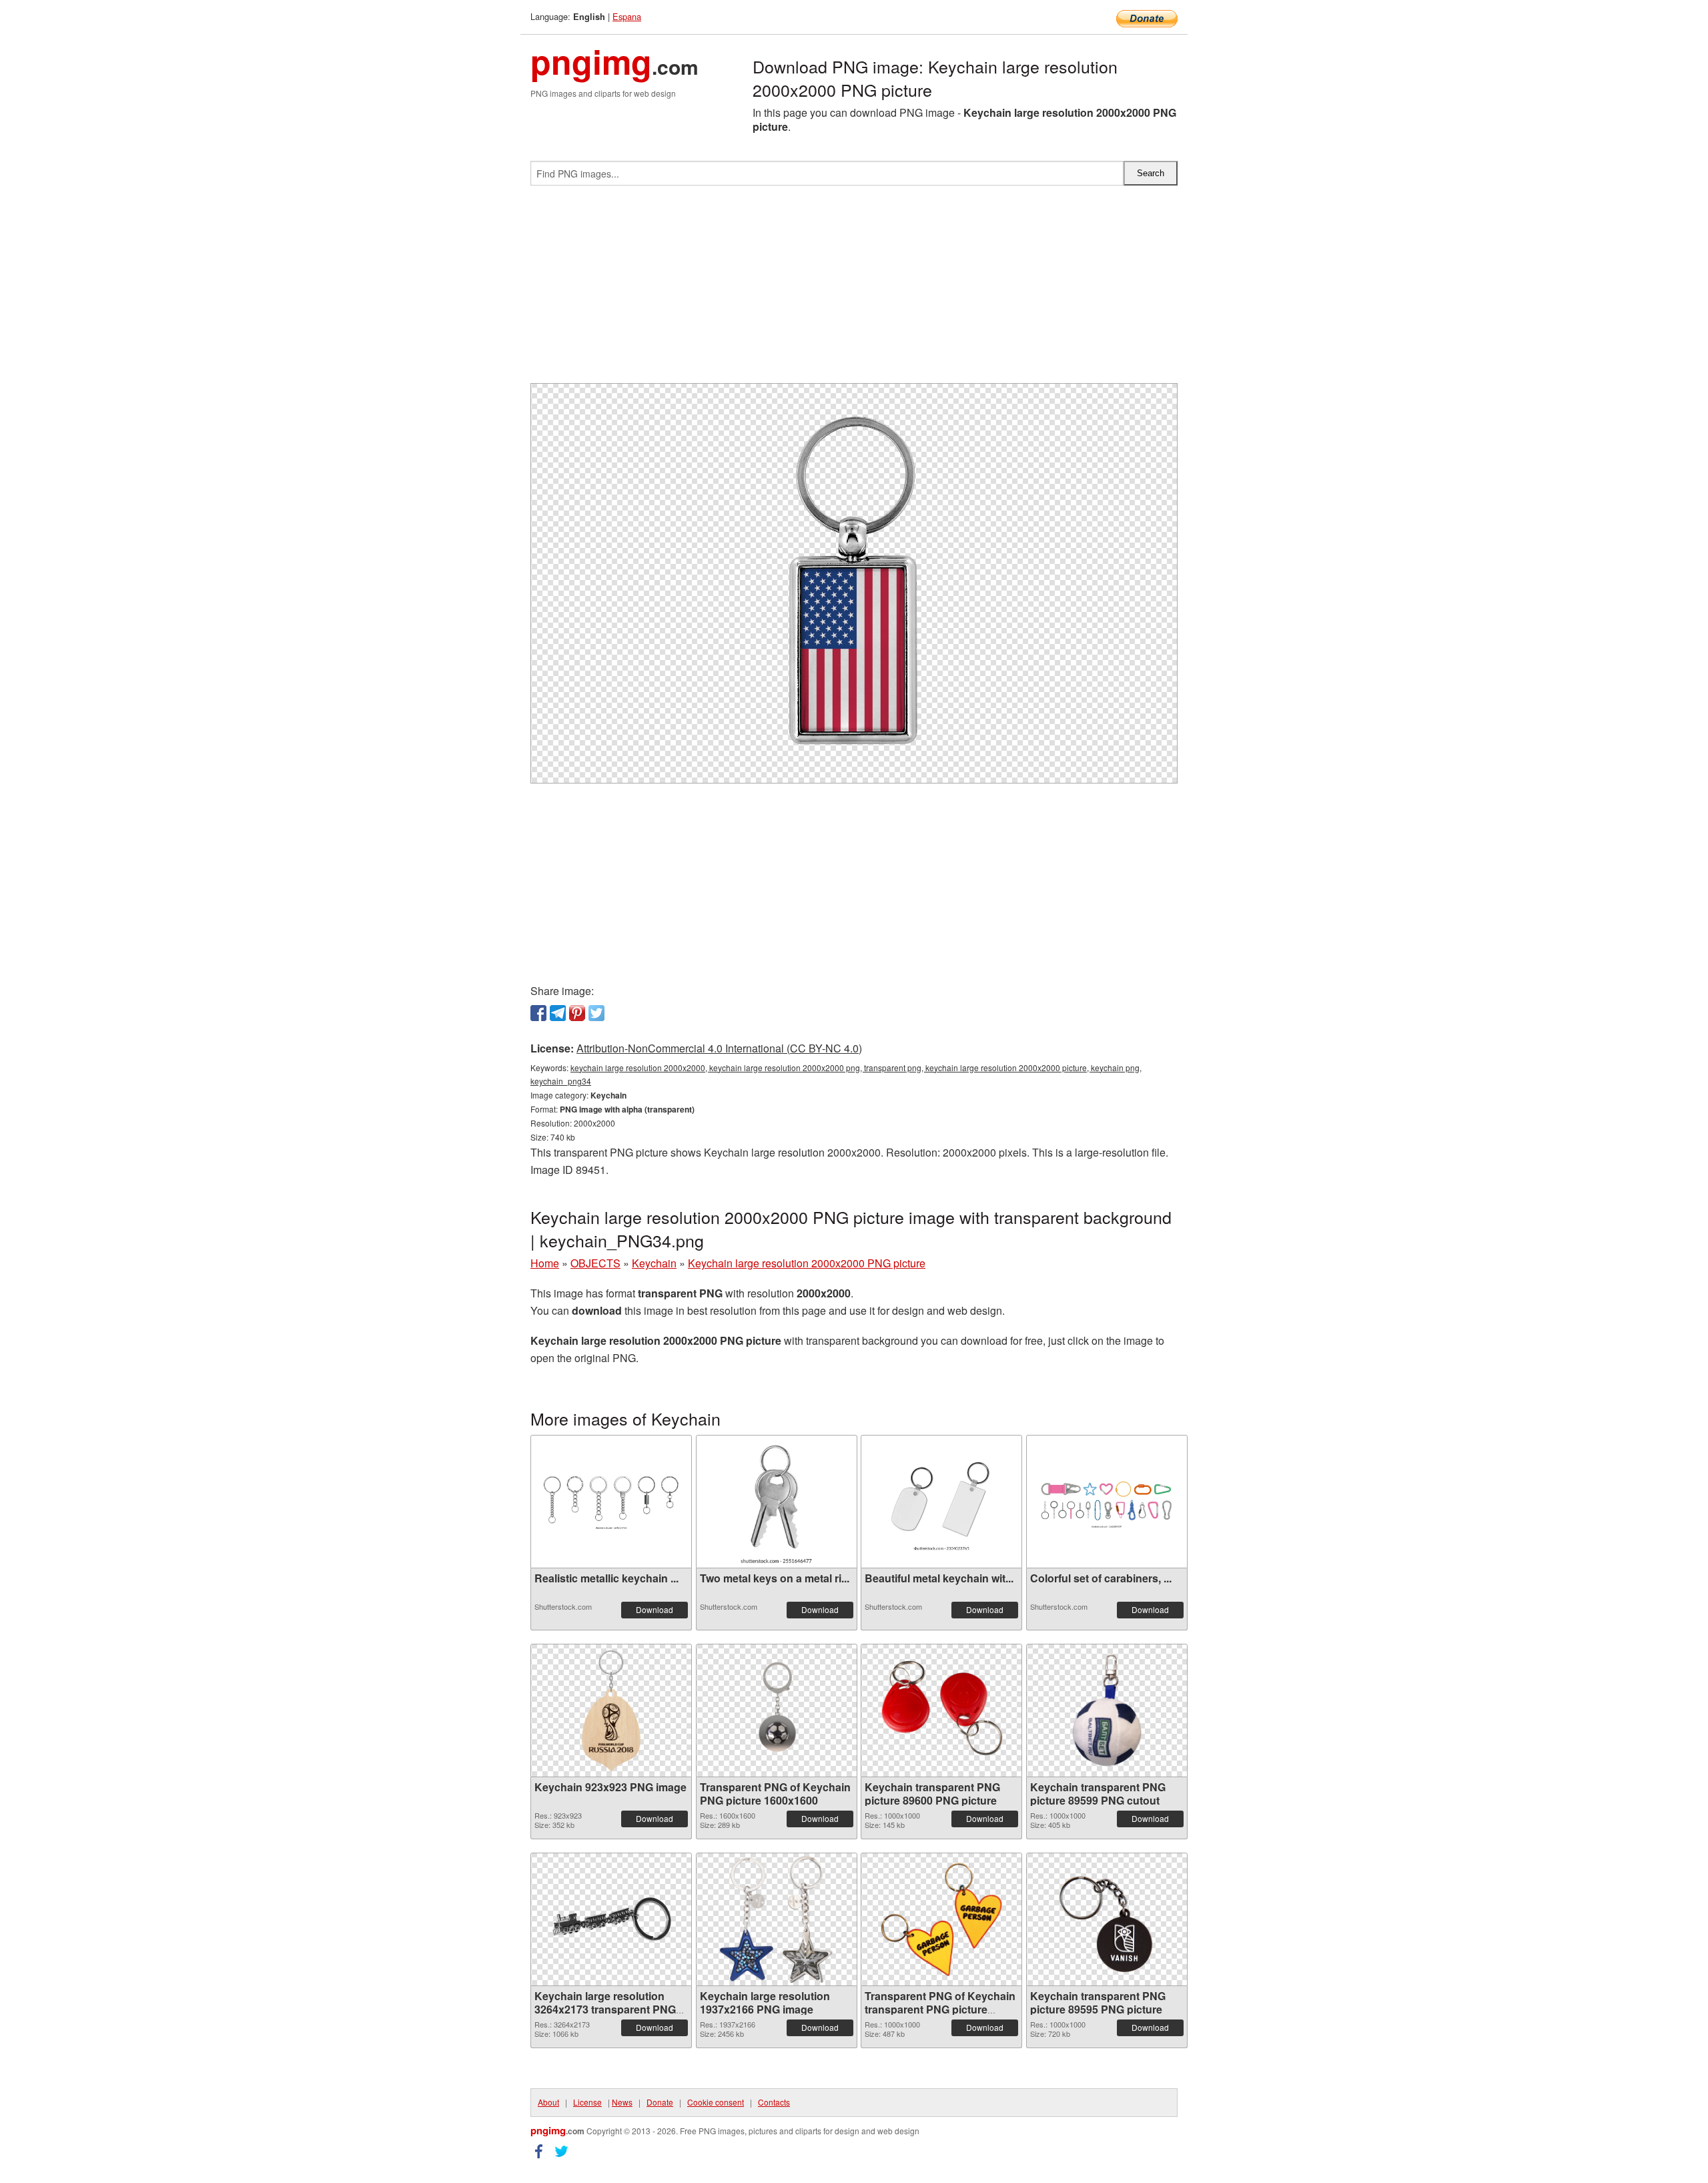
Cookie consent (716, 2102)
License (587, 2102)
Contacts (774, 2102)
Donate (660, 2102)
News (622, 2102)
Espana (627, 16)
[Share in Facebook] (538, 1013)
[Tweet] (596, 1013)
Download (655, 1609)
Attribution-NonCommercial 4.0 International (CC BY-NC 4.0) (719, 1048)
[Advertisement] (854, 290)
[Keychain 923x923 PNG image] (611, 1710)
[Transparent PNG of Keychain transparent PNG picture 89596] (941, 1919)
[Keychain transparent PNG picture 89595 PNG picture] (1107, 1919)
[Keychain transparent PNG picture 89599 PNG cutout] (1107, 1710)
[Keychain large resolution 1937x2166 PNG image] (776, 1919)
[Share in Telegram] (558, 1013)
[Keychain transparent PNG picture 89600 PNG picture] (941, 1710)
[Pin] (577, 1013)
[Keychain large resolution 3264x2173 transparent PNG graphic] (611, 1920)
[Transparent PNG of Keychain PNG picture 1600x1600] (777, 1710)
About (548, 2102)
